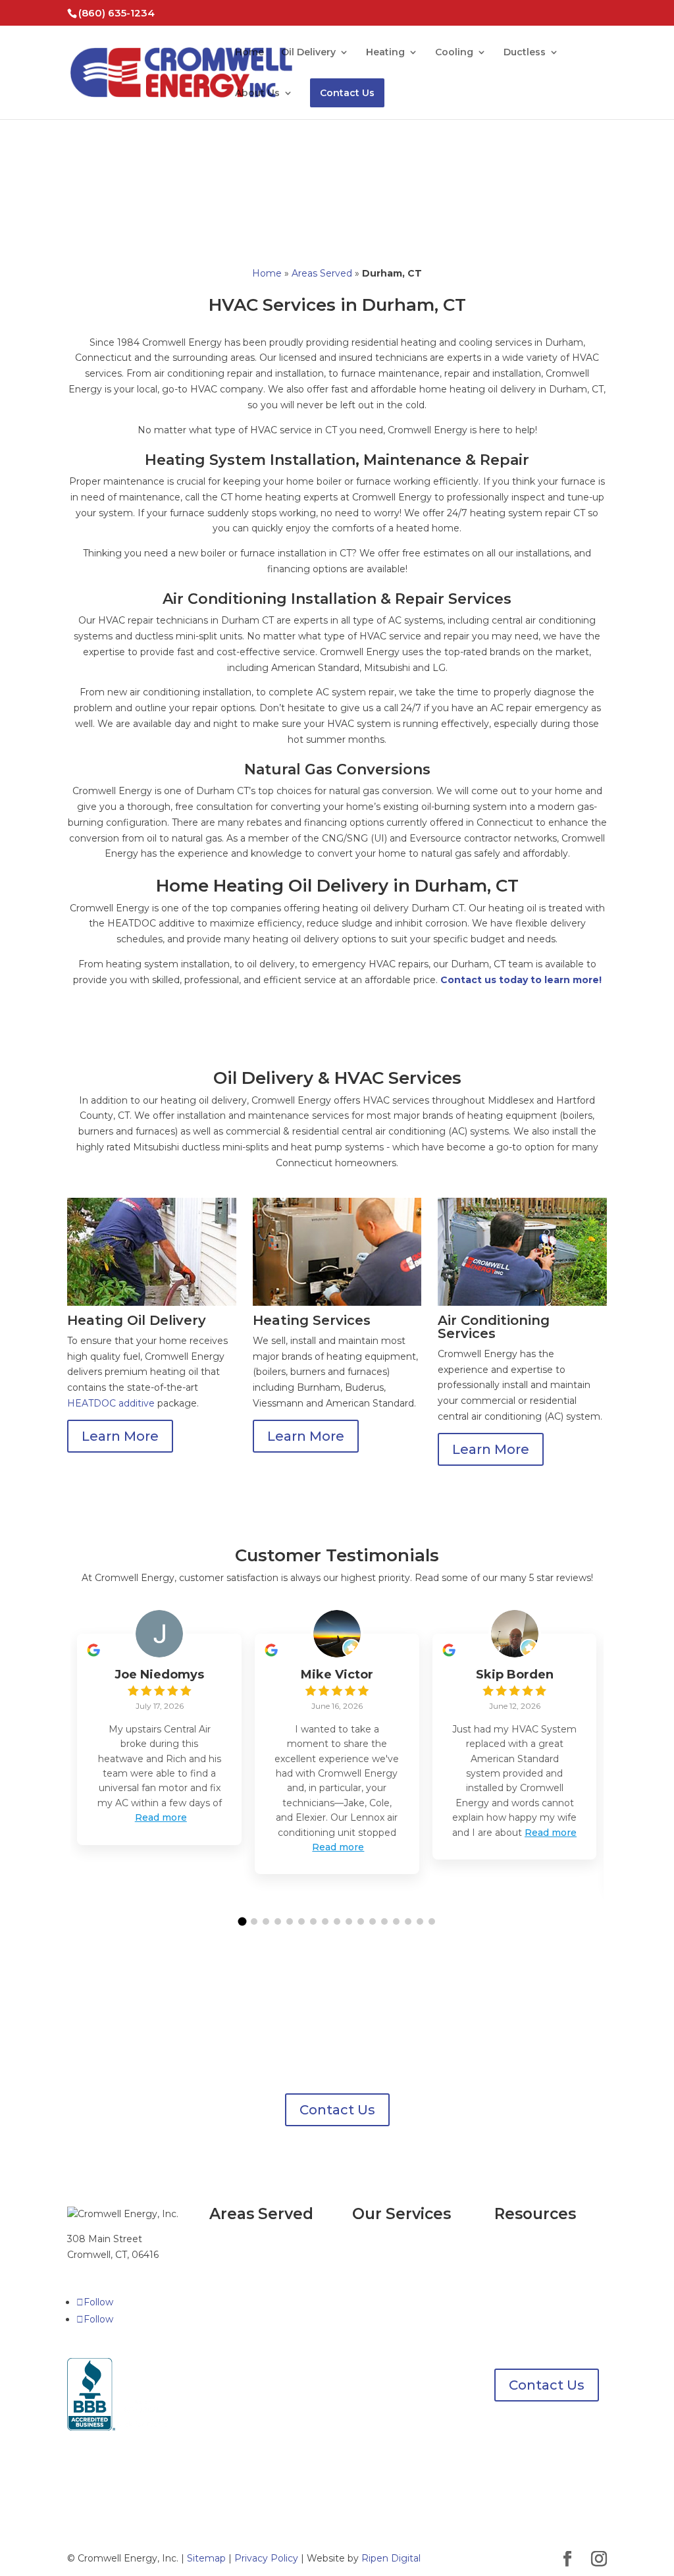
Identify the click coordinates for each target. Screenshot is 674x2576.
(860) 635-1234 (117, 13)
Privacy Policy (266, 2558)
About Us (257, 94)
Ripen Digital (391, 2558)
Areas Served (322, 273)
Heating (385, 53)
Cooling (454, 53)
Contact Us (347, 93)
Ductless (525, 53)
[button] (243, 1922)
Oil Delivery (308, 53)
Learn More (120, 1436)
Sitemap (206, 2558)
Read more (161, 1817)
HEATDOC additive (111, 1403)
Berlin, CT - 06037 (250, 2314)
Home (249, 53)
